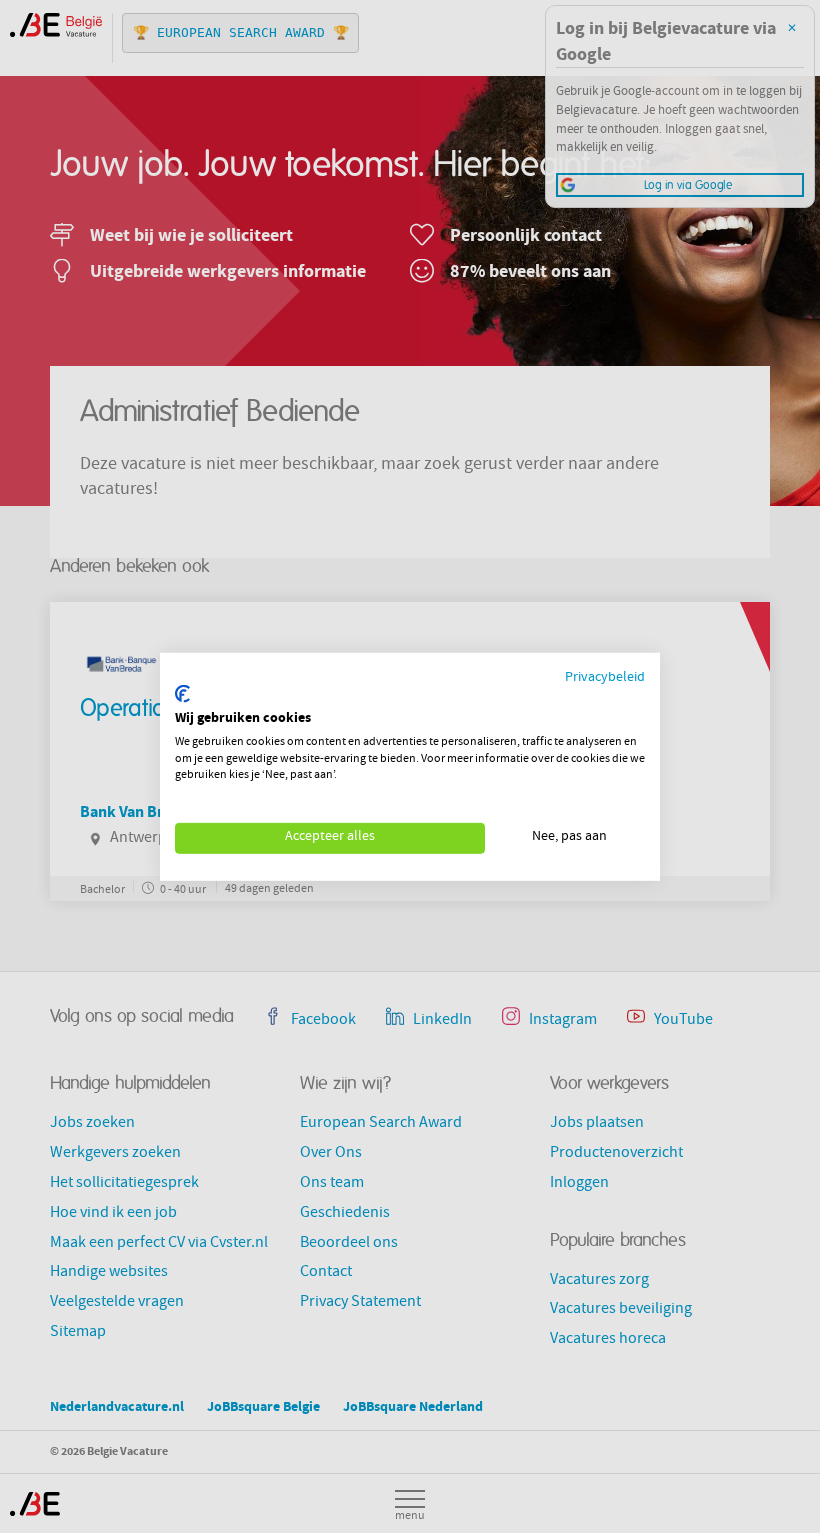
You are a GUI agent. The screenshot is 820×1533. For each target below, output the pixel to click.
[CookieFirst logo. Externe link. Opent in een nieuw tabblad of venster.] (182, 694)
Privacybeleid (605, 677)
